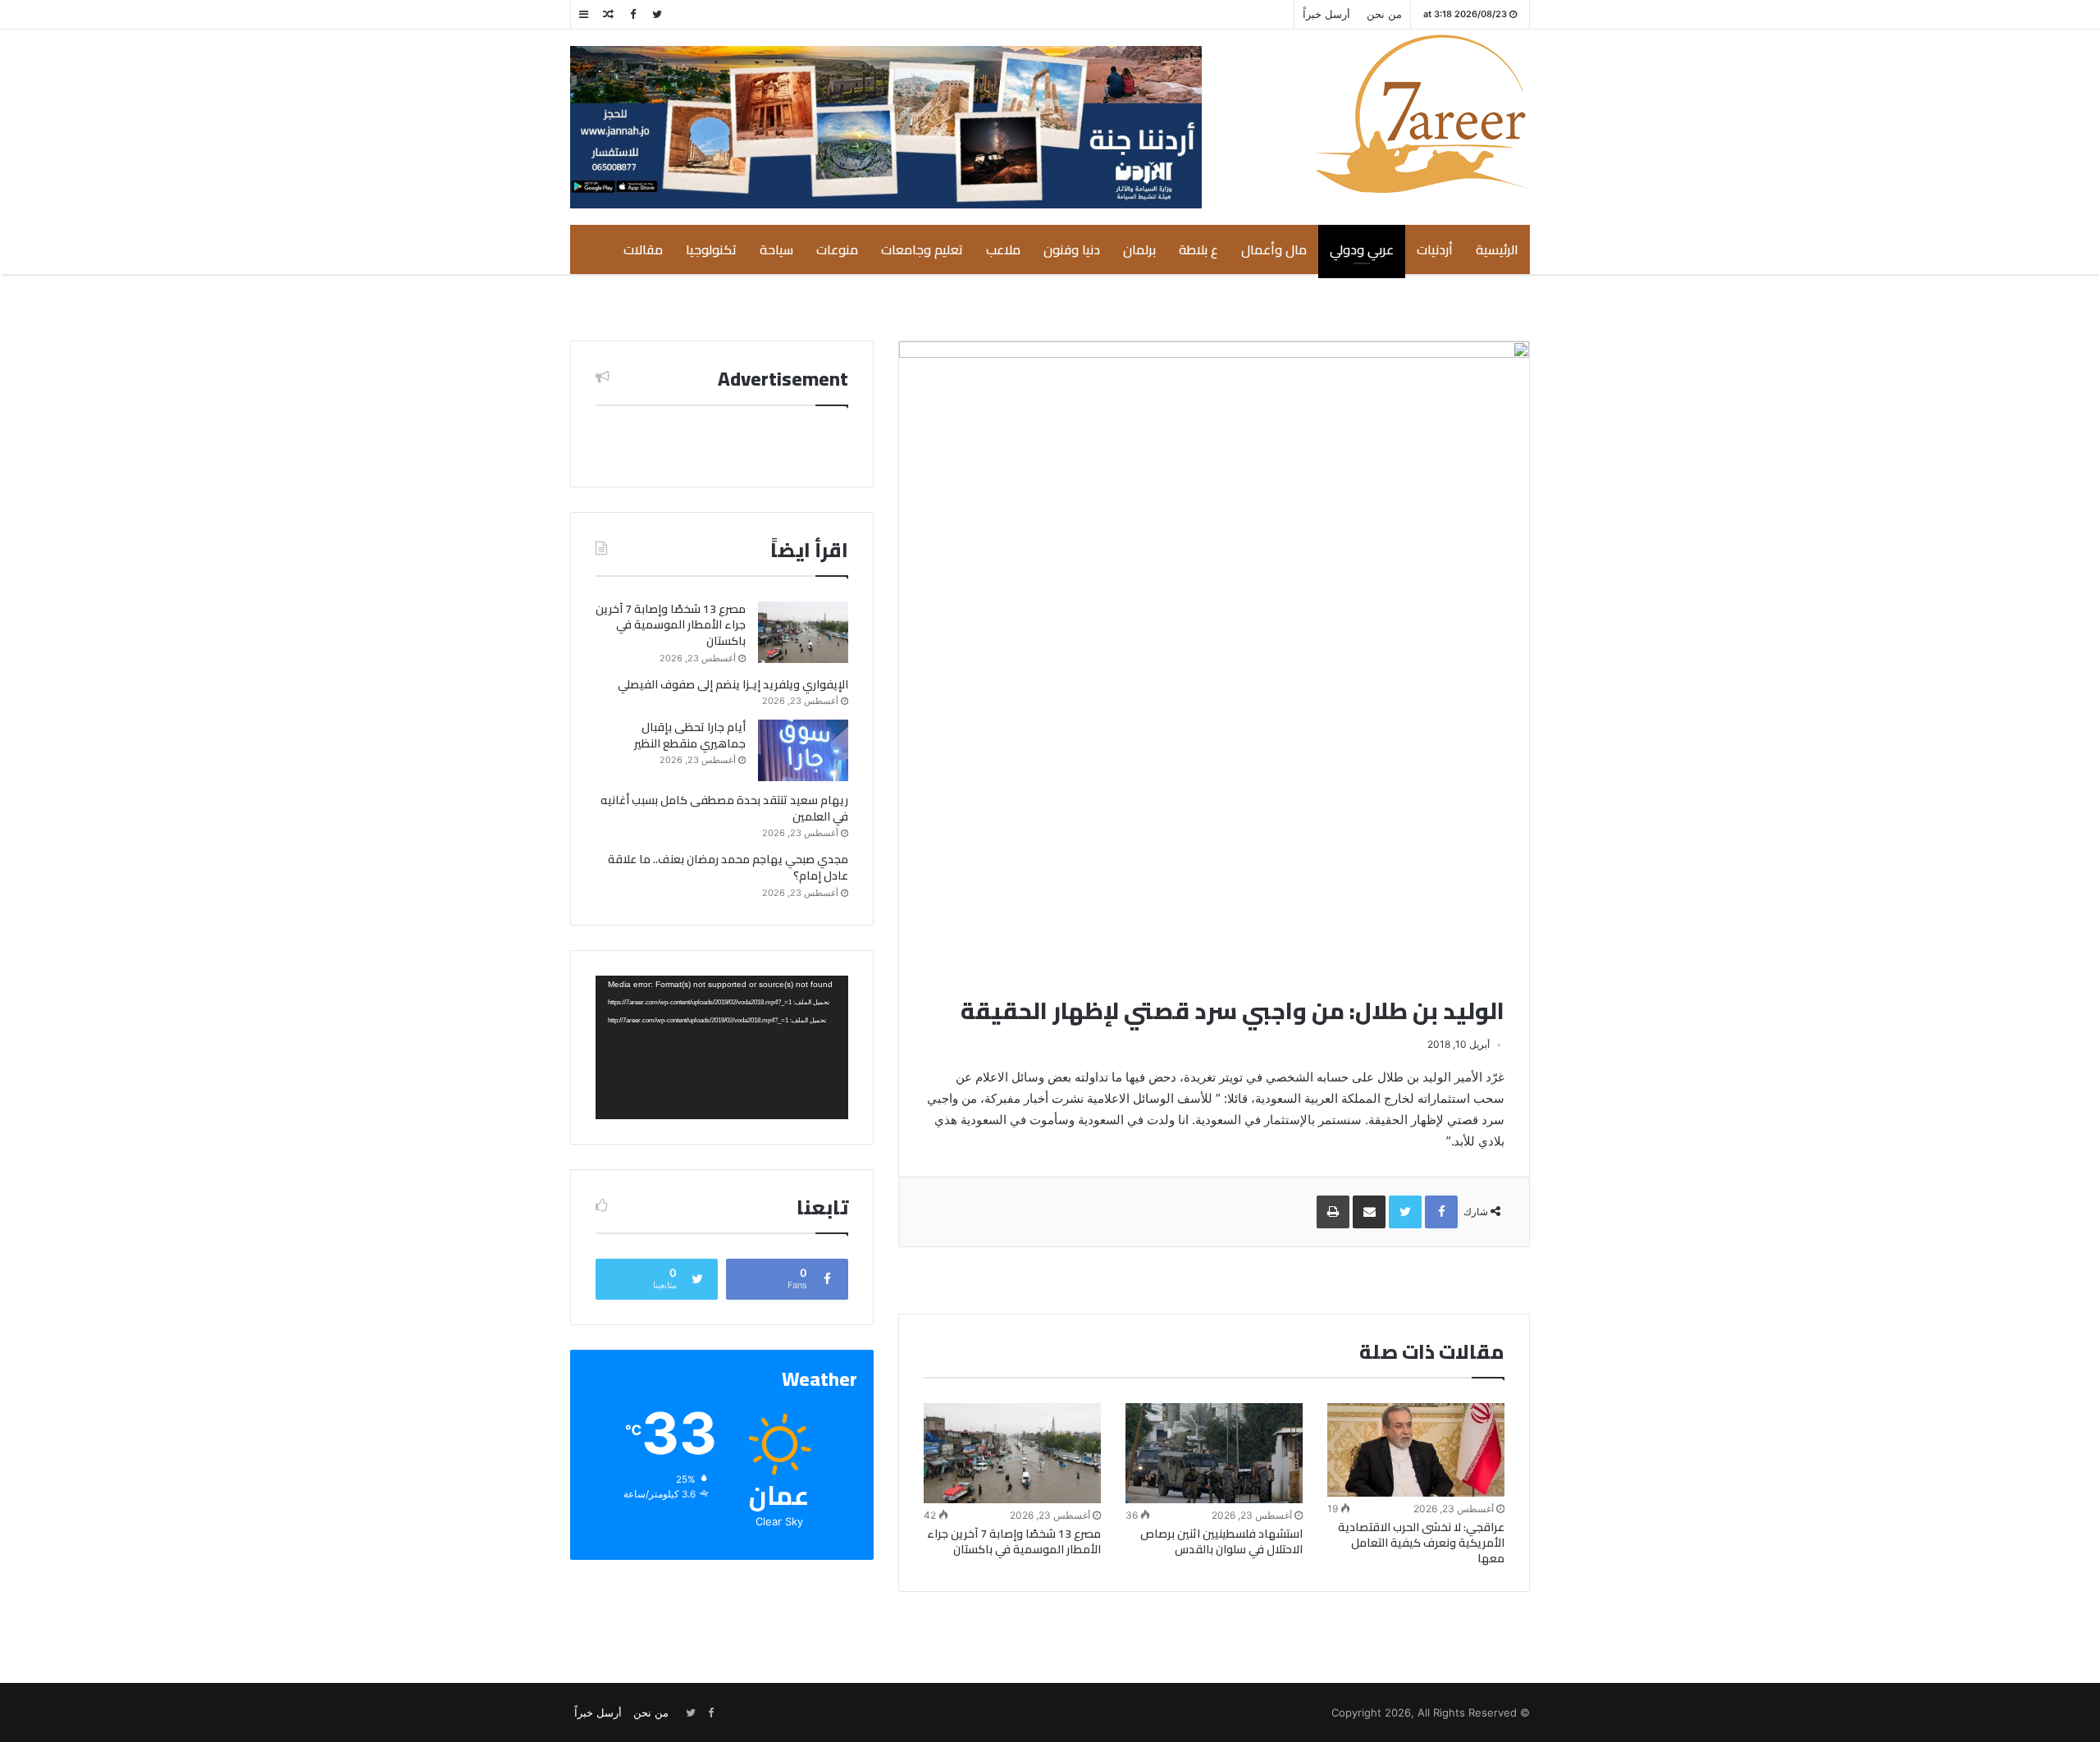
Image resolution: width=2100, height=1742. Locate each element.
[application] (722, 1048)
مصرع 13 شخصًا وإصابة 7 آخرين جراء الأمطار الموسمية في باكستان (1014, 1541)
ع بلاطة (1198, 249)
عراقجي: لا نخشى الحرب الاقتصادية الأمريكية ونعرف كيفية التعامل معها (1421, 1543)
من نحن (1384, 14)
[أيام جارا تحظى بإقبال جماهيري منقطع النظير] (803, 750)
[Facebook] (632, 14)
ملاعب (1003, 249)
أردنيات (1435, 249)
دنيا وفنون (1072, 249)
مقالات (643, 249)
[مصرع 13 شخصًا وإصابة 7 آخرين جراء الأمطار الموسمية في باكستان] (1012, 1453)
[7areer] (1423, 114)
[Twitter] (657, 14)
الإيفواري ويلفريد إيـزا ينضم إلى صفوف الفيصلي (733, 684)
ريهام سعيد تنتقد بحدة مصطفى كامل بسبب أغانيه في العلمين (724, 808)
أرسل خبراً (1326, 14)
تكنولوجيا (711, 249)
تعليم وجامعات (922, 249)
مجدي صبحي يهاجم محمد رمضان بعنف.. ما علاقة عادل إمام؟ (728, 867)
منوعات (837, 249)
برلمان (1139, 249)
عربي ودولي (1362, 249)
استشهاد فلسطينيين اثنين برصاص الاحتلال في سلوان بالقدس (1221, 1541)
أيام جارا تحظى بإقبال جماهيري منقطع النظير (690, 735)
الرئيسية (1497, 249)
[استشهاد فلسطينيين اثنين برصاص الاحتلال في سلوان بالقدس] (1214, 1453)
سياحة (776, 249)
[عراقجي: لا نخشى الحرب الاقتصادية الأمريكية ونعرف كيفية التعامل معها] (1416, 1450)
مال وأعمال (1274, 249)
